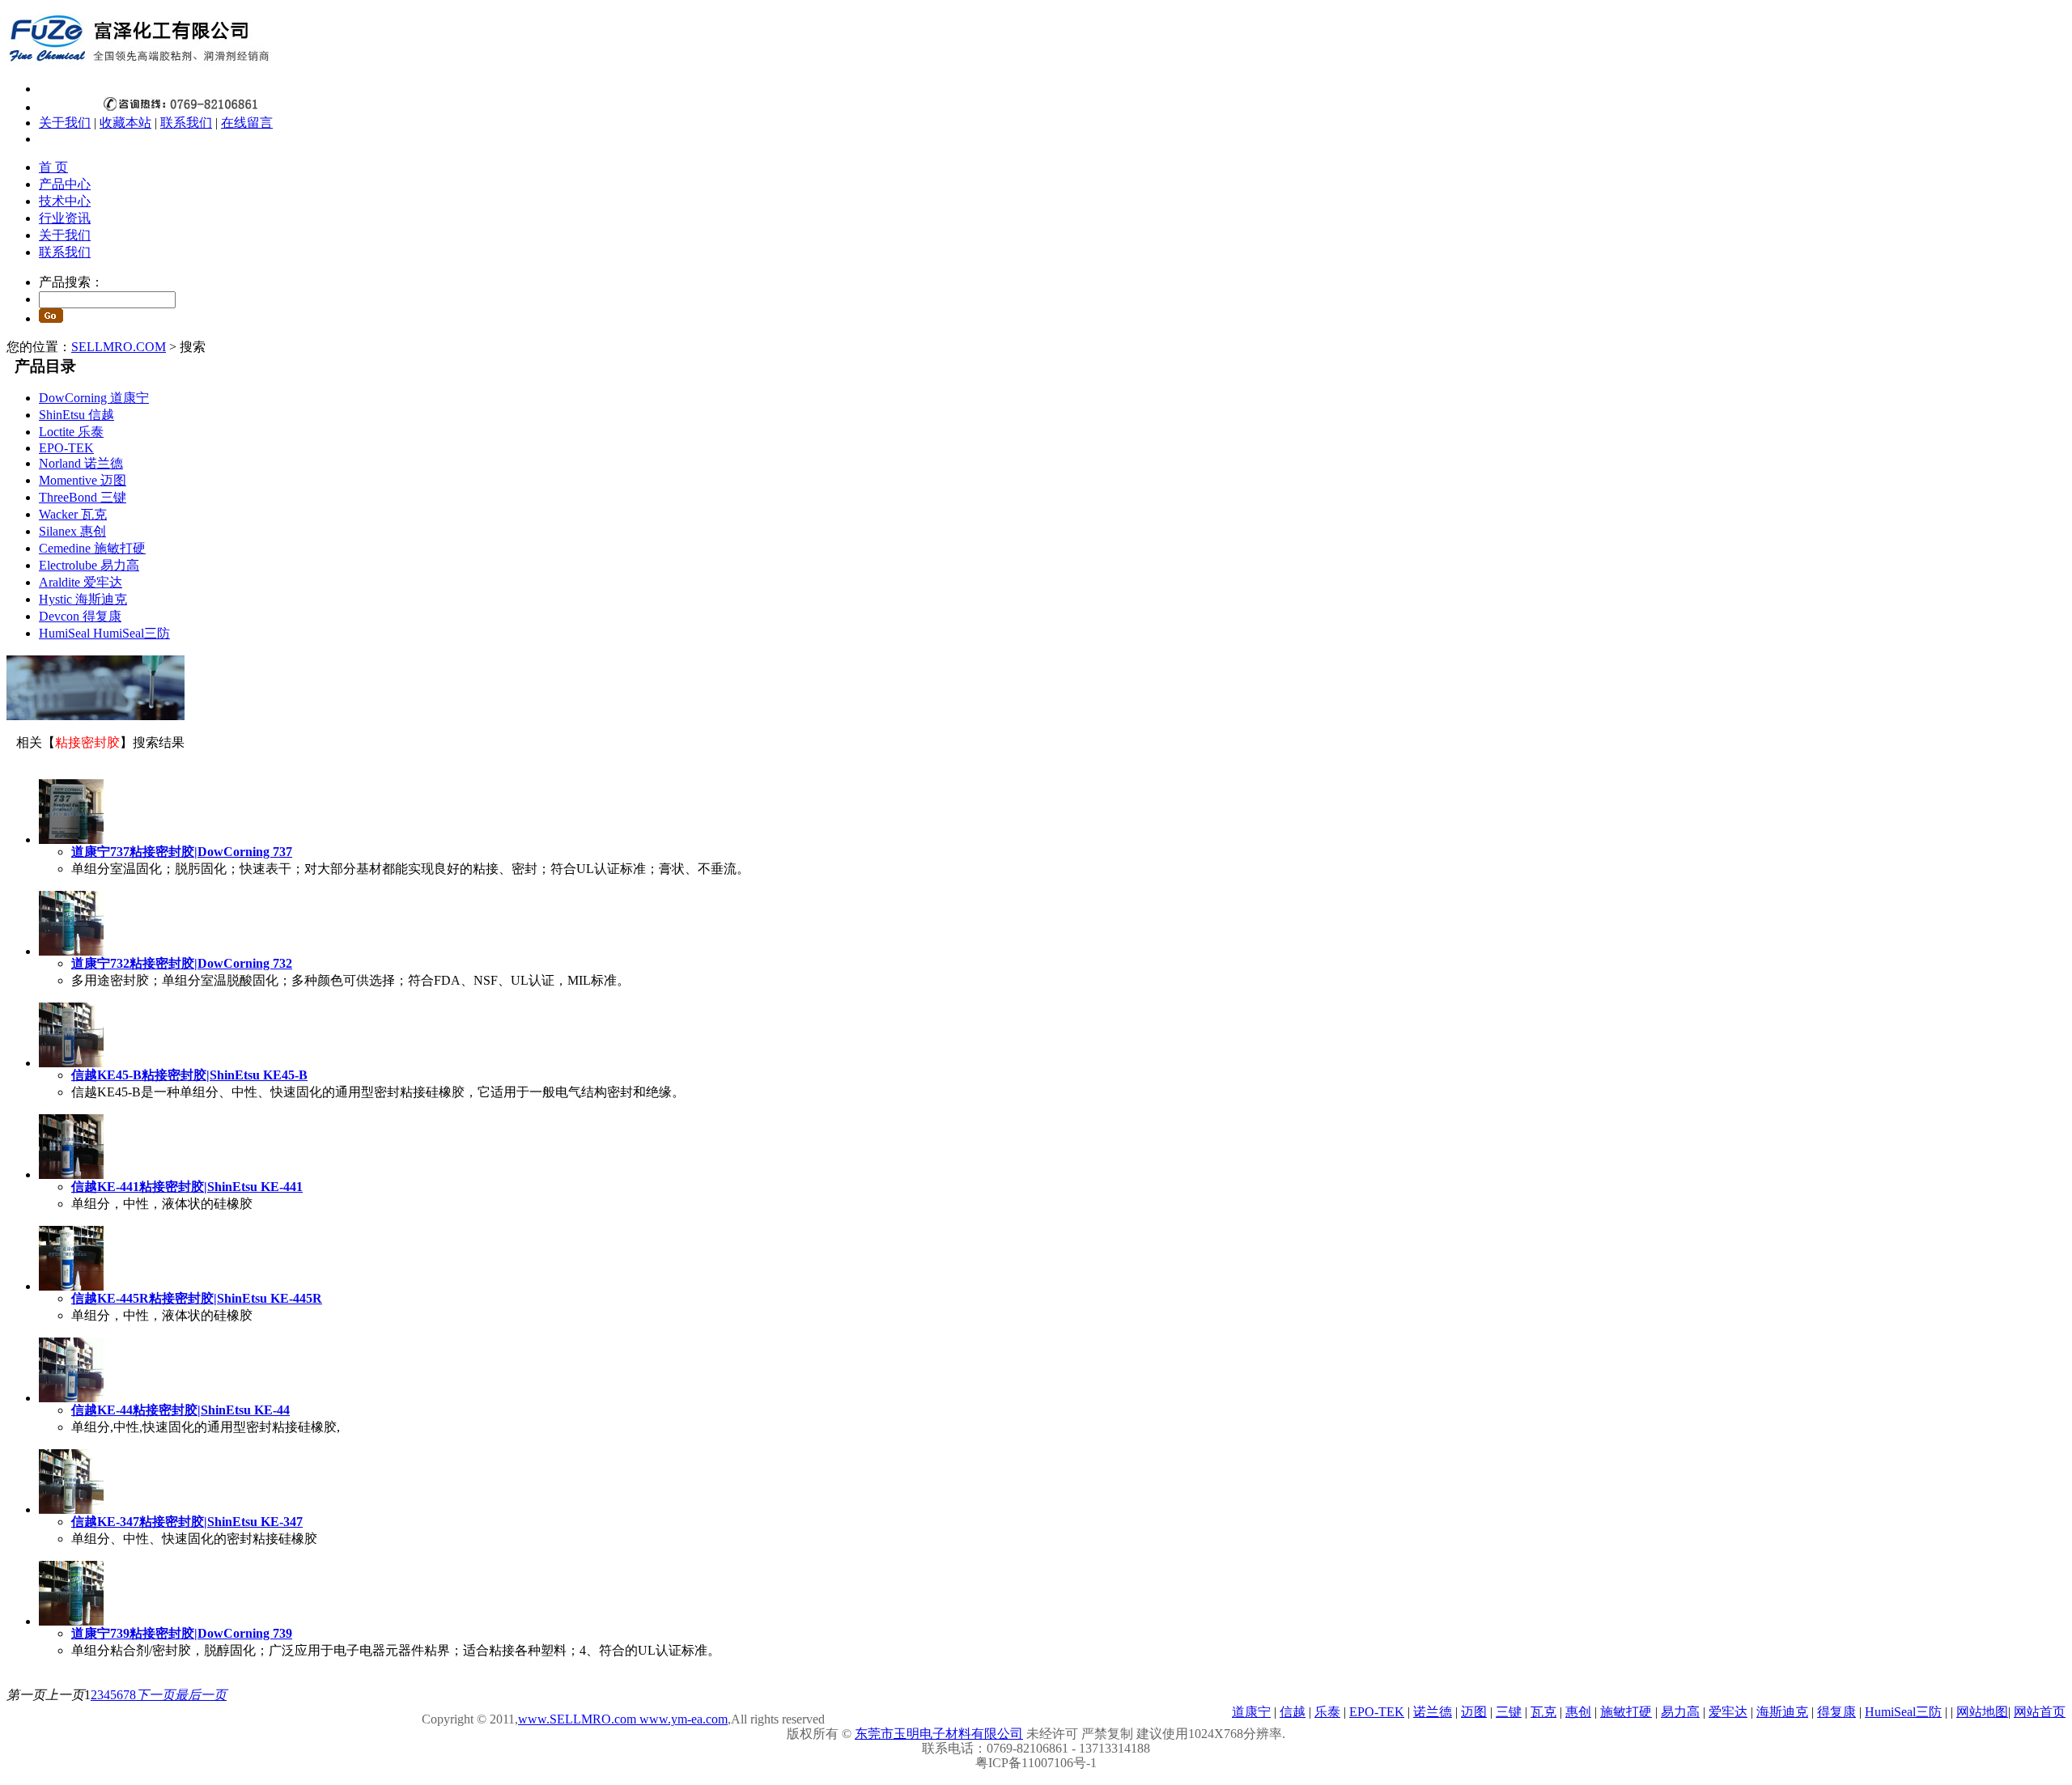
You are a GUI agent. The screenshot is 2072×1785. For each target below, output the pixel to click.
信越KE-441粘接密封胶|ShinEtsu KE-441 (187, 1187)
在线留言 (247, 123)
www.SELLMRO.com (577, 1719)
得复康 (1836, 1712)
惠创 (1578, 1712)
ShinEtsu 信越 (76, 415)
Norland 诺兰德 (81, 463)
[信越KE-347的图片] (71, 1509)
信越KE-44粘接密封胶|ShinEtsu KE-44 (180, 1410)
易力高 (1680, 1712)
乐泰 (1327, 1712)
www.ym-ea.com (682, 1719)
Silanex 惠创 (72, 531)
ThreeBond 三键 (83, 497)
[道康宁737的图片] (71, 840)
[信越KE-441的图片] (71, 1174)
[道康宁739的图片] (71, 1621)
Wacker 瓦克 (73, 514)
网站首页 (2040, 1712)
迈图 (1474, 1712)
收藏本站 (125, 123)
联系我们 (186, 123)
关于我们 (65, 123)
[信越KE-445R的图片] (71, 1286)
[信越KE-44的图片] (71, 1398)
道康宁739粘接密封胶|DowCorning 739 (182, 1633)
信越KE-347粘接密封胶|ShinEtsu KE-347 (187, 1522)
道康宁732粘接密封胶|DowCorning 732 (182, 963)
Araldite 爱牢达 (81, 582)
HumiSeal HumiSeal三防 (104, 633)
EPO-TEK (66, 448)
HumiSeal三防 (1903, 1712)
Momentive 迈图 (83, 480)
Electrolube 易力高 (89, 565)
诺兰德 (1433, 1712)
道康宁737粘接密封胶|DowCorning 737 (182, 852)
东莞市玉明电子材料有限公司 (939, 1734)
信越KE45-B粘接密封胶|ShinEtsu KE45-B (189, 1075)
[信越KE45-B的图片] (71, 1063)
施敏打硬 (1626, 1712)
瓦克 (1543, 1712)
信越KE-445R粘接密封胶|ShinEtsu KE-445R (197, 1298)
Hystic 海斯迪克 (83, 599)
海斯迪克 (1782, 1712)
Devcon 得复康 (80, 616)
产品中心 (65, 184)
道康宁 (1251, 1712)
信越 (1293, 1712)
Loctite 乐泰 (71, 432)
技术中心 (65, 201)
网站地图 (1982, 1712)
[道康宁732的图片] (71, 951)
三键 (1509, 1712)
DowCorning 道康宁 (94, 398)
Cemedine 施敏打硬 (92, 548)
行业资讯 (65, 218)
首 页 (53, 167)
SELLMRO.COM (119, 347)
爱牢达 (1728, 1712)
